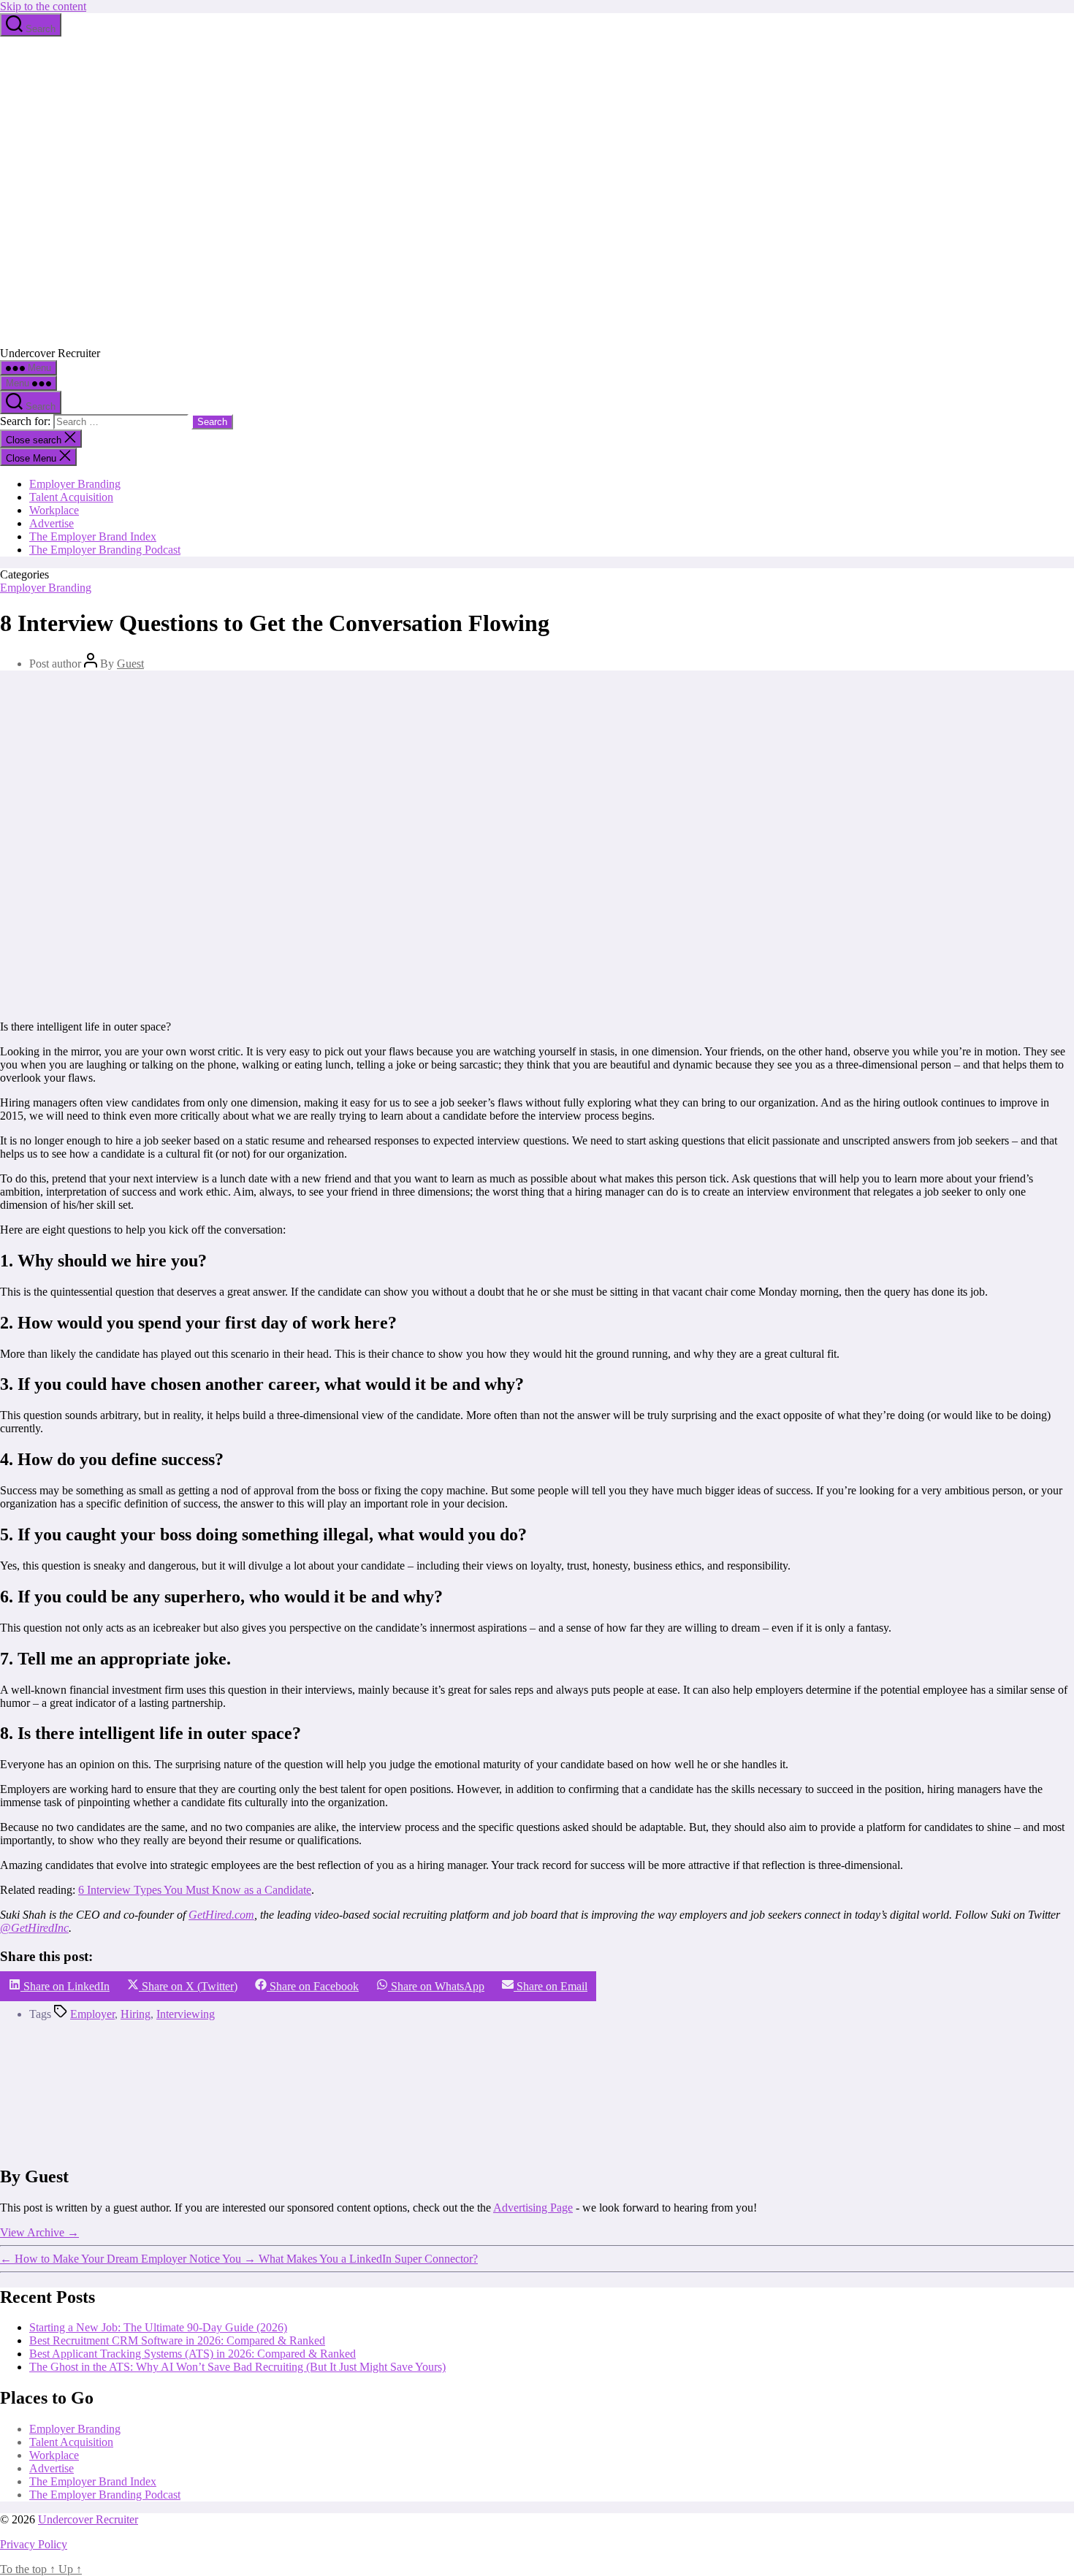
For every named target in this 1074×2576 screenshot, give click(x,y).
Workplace (54, 510)
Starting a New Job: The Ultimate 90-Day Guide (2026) (158, 2327)
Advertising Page (533, 2208)
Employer (92, 2014)
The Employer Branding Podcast (105, 550)
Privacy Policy (34, 2544)
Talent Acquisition (71, 497)
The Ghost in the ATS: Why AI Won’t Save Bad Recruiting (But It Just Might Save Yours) (237, 2367)
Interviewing (186, 2014)
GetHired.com (221, 1915)
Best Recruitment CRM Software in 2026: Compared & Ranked (177, 2340)
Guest (130, 664)
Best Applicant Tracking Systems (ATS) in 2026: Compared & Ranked (193, 2354)
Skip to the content (43, 6)
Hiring (136, 2014)
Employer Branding (75, 484)
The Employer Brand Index (93, 536)
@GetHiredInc (34, 1928)
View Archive (39, 2232)
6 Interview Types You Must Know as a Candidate (195, 1890)
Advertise (52, 523)
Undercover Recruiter (88, 2519)
